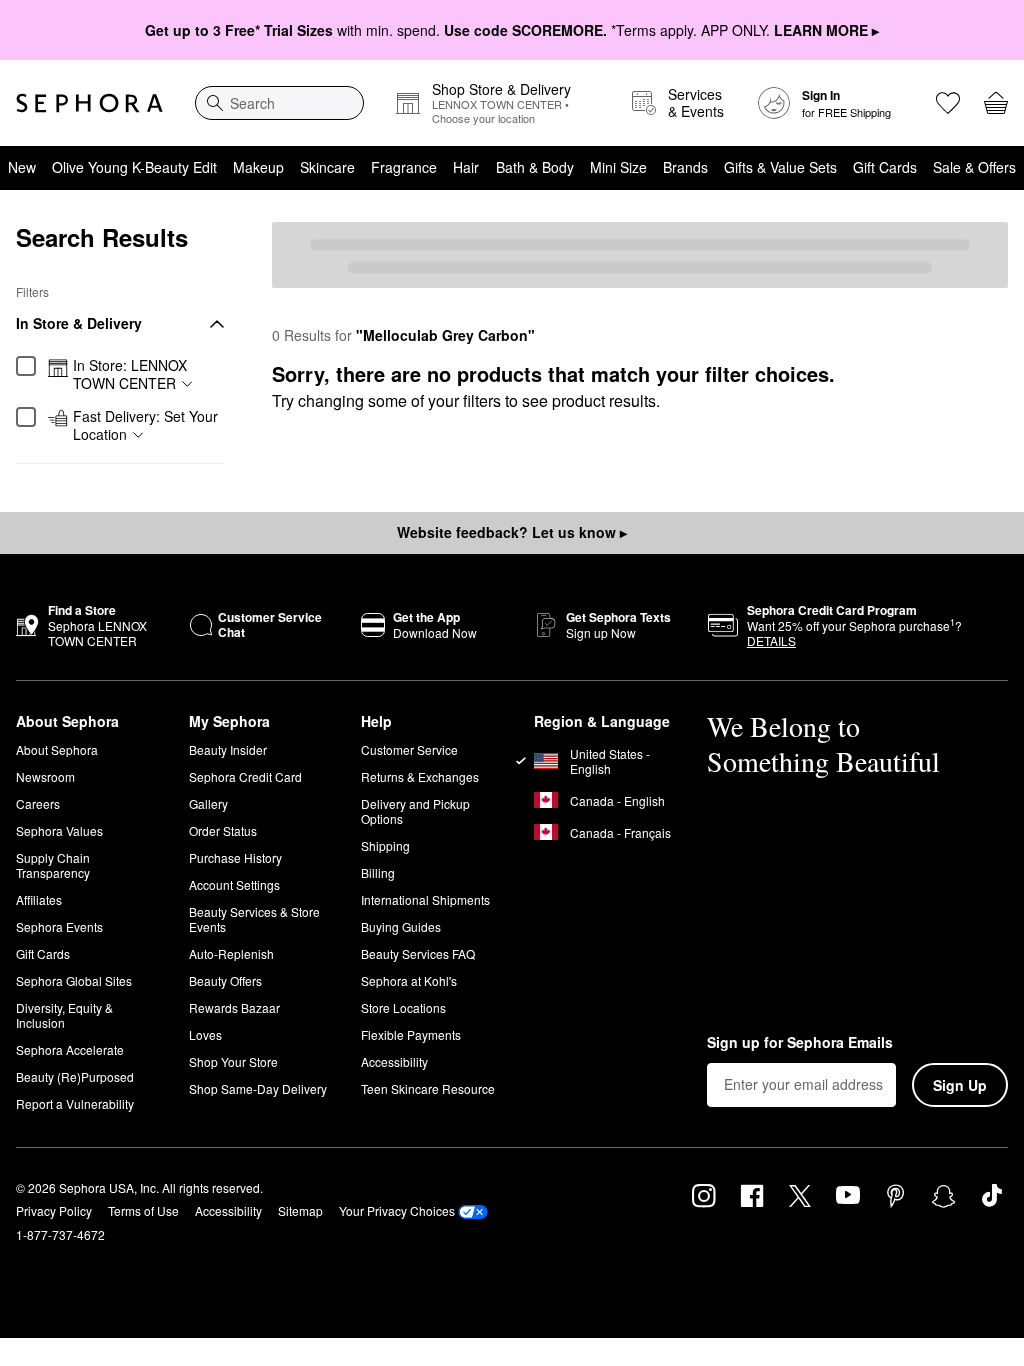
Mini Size (618, 167)
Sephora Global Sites (74, 980)
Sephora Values (59, 830)
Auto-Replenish (231, 953)
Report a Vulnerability (75, 1103)
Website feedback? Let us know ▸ (512, 532)
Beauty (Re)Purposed (75, 1076)
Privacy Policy (54, 1210)
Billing (378, 872)
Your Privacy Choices (397, 1210)
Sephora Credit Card (245, 776)
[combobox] (279, 103)
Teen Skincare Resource (428, 1088)
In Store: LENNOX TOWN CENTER (130, 374)
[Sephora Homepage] (89, 103)
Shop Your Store (233, 1061)
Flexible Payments (411, 1034)
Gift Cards (885, 167)
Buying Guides (401, 926)
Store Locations (403, 1007)
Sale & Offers (974, 167)
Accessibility (394, 1061)
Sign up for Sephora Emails (800, 1043)
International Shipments (425, 899)
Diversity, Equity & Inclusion (64, 1015)
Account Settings (234, 884)
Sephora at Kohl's (409, 980)
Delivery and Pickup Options (415, 811)
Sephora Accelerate (70, 1049)
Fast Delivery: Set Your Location (145, 425)
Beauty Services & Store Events (254, 919)
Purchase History (235, 857)
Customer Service (409, 749)
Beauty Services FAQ (418, 953)
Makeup (258, 167)
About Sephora (57, 749)
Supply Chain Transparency (53, 865)
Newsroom (45, 776)
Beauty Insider (228, 749)
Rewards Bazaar (234, 1007)
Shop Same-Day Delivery (258, 1088)
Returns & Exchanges (420, 776)
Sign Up (960, 1085)
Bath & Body (535, 167)
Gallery (208, 803)
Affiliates (39, 899)
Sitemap (300, 1210)
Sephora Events (59, 926)
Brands (685, 167)
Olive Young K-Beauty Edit (134, 167)
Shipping (385, 845)
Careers (38, 803)
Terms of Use (143, 1210)
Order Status (223, 830)
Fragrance (404, 167)
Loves (205, 1034)
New (22, 167)
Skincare (327, 167)
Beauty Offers (225, 980)
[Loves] (948, 103)
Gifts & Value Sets (780, 167)
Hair (466, 167)
